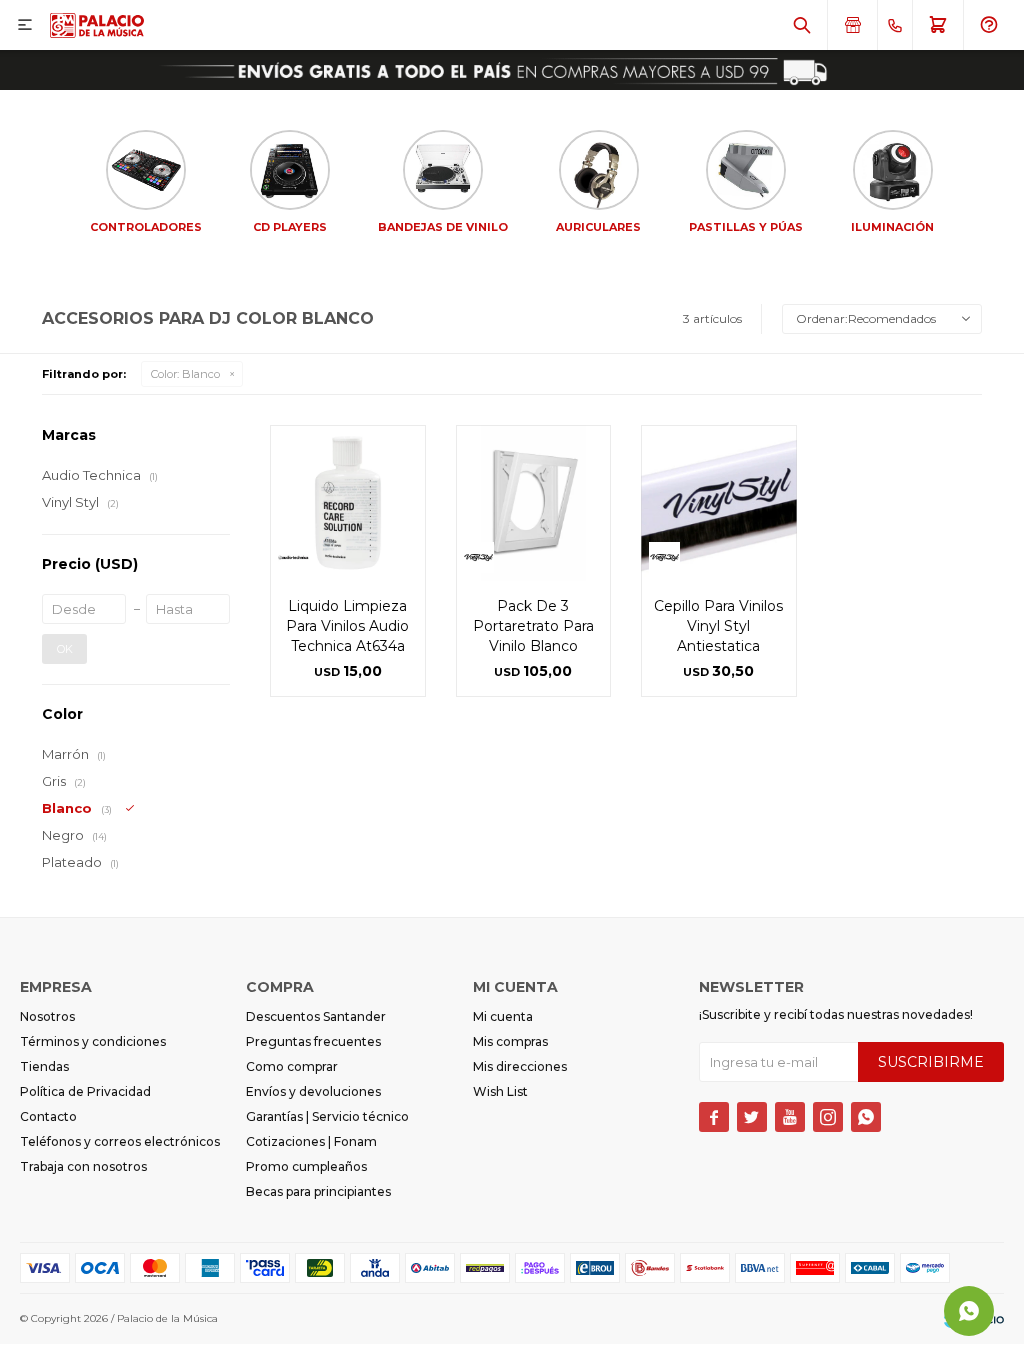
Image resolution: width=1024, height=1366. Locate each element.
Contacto (48, 1116)
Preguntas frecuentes (313, 1041)
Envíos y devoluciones (313, 1091)
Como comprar (292, 1066)
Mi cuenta (503, 1016)
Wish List (500, 1091)
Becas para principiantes (318, 1191)
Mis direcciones (520, 1066)
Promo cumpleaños (306, 1166)
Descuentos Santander (316, 1016)
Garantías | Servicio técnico (327, 1116)
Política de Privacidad (85, 1091)
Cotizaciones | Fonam (311, 1141)
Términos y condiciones (93, 1041)
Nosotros (47, 1016)
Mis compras (510, 1041)
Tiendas (44, 1066)
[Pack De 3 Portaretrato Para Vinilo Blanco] (534, 503)
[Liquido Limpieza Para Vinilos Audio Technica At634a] (348, 503)
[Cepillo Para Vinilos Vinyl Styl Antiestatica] (719, 503)
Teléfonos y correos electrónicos (120, 1141)
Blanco (185, 374)
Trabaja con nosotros (83, 1166)
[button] (802, 25)
